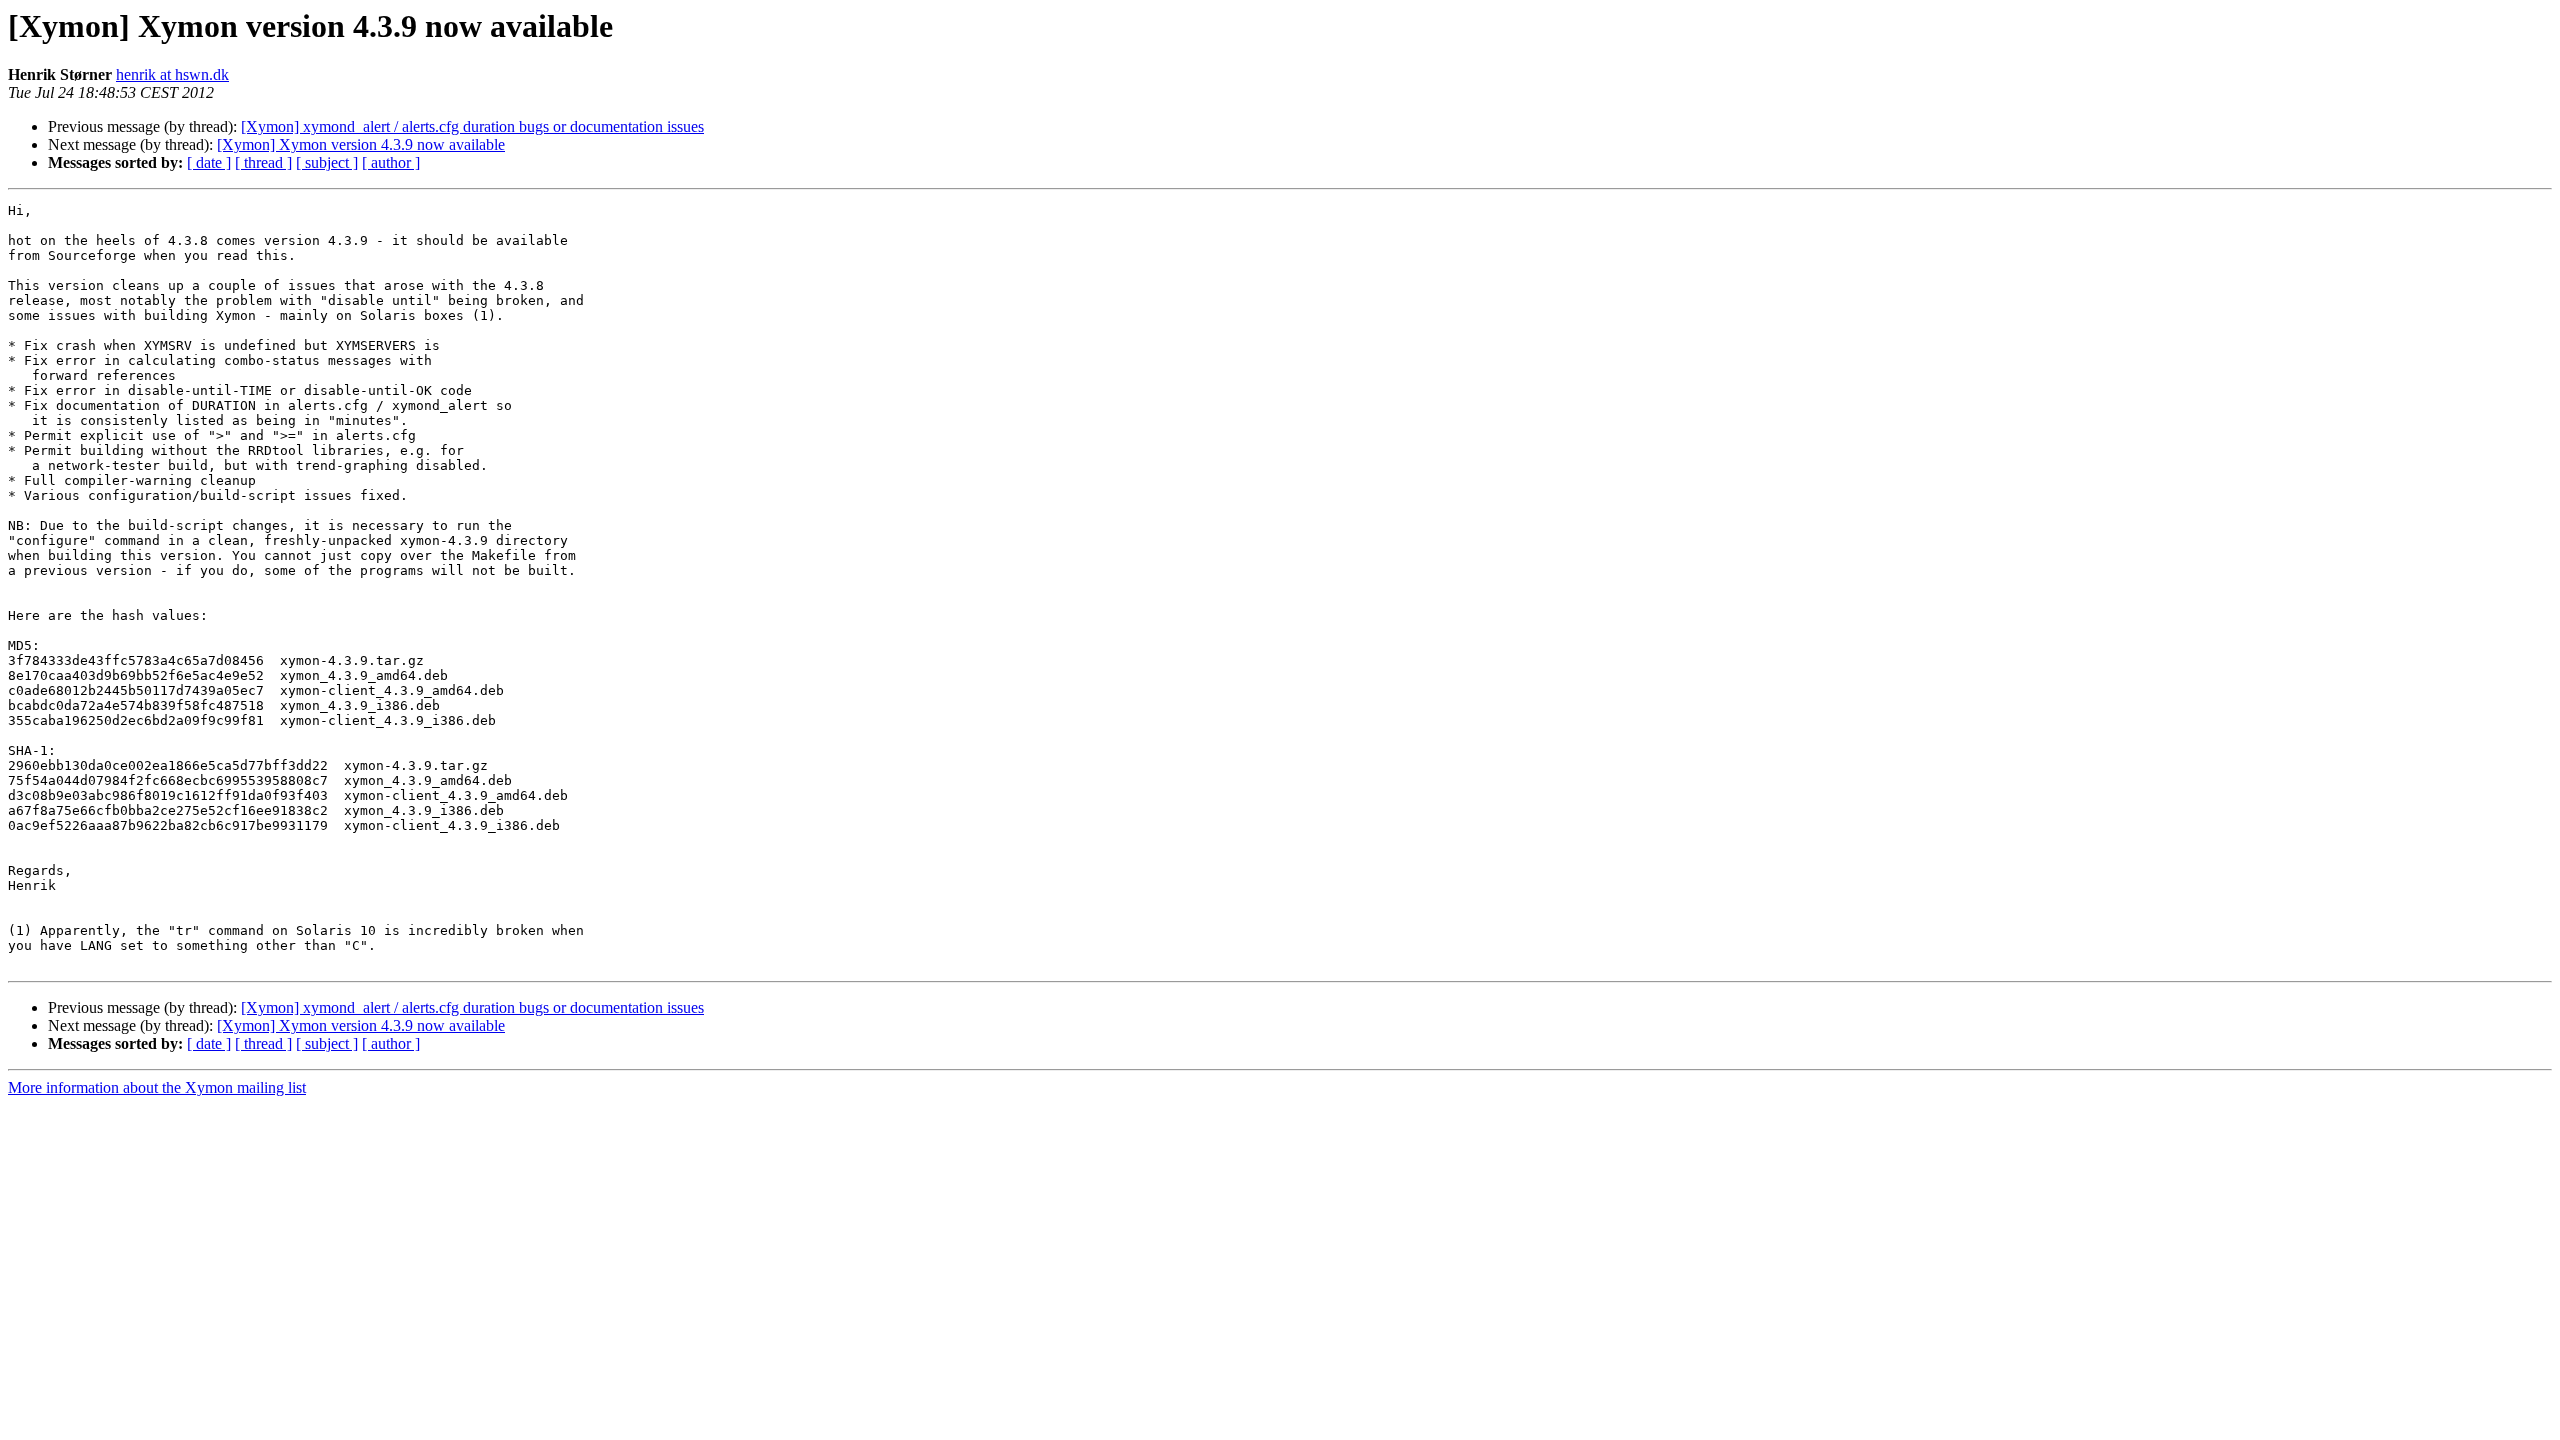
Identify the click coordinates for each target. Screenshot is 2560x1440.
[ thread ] (263, 162)
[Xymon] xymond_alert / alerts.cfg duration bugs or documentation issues (472, 126)
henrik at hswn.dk (172, 74)
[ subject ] (327, 162)
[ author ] (391, 162)
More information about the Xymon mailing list (157, 1087)
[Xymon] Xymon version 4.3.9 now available (361, 144)
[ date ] (209, 162)
